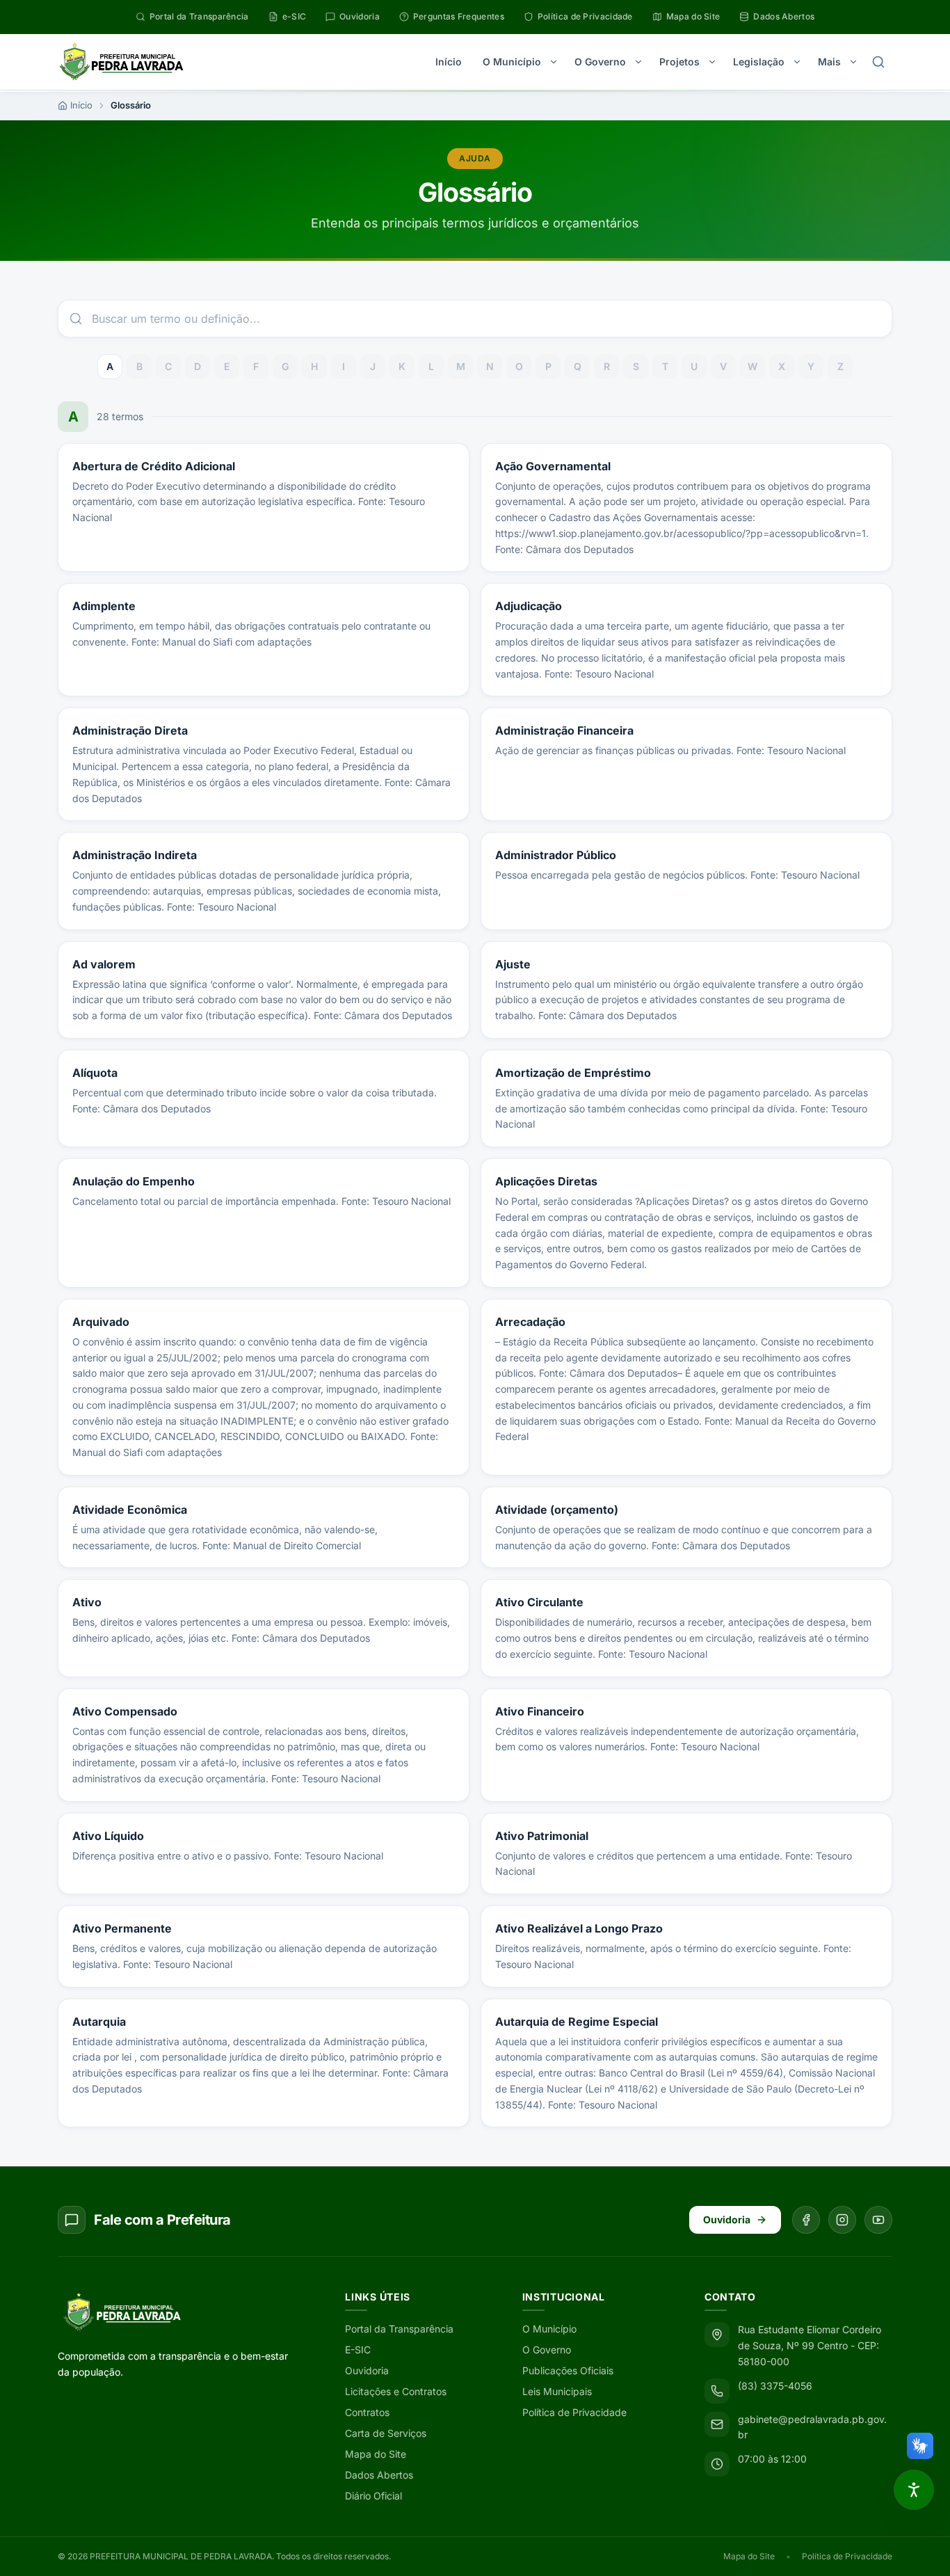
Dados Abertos (379, 2475)
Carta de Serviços (386, 2433)
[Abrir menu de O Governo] (638, 62)
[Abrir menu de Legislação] (797, 62)
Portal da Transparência (399, 2329)
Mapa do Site (376, 2454)
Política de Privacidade (574, 2412)
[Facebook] (806, 2220)
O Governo (600, 62)
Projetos (679, 62)
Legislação (759, 62)
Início (449, 62)
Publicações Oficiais (568, 2370)
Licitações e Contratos (396, 2391)
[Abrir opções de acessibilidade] (914, 2490)
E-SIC (358, 2350)
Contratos (367, 2412)
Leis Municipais (557, 2391)
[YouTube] (878, 2220)
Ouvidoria (727, 2219)
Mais (829, 62)
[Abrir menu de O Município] (554, 62)
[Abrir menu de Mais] (853, 62)
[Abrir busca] (878, 62)
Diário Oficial (373, 2496)
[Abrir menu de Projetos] (712, 62)
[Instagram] (842, 2220)
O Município (512, 62)
